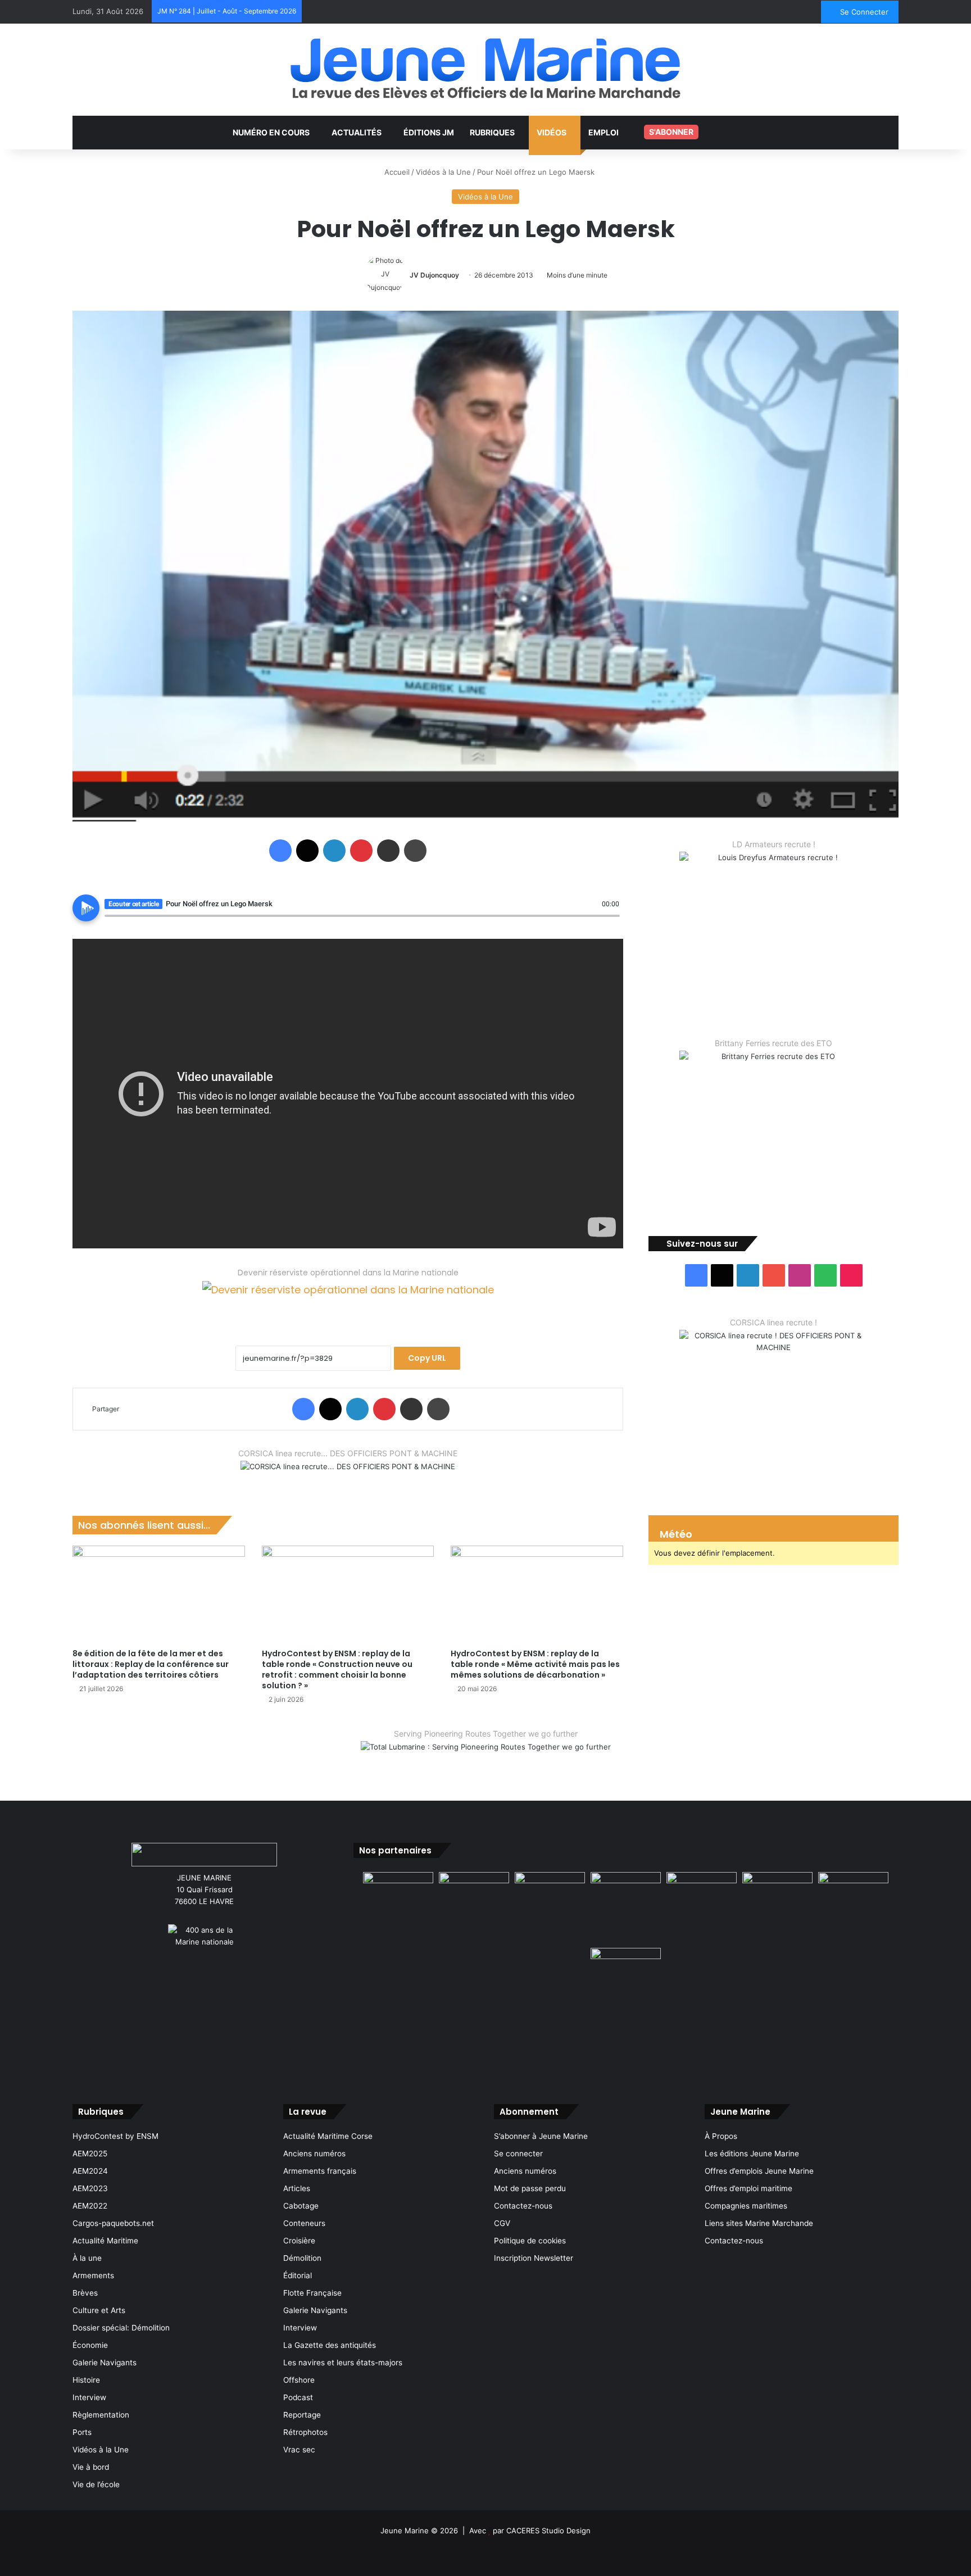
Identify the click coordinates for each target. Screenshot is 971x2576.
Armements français (320, 2171)
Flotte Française (312, 2293)
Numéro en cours (271, 132)
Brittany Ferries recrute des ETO (773, 1043)
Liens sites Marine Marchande (759, 2223)
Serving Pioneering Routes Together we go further (486, 1734)
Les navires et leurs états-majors (343, 2363)
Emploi (604, 132)
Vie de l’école (96, 2484)
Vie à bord (91, 2467)
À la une (87, 2258)
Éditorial (298, 2275)
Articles (297, 2188)
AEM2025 (90, 2154)
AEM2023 (90, 2188)
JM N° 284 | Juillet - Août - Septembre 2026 (227, 11)
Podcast (298, 2397)
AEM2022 (90, 2206)
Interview (89, 2397)
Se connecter (518, 2154)
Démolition (302, 2258)
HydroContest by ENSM (115, 2136)
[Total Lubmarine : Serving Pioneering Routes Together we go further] (486, 1756)
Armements (93, 2275)
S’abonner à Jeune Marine (541, 2136)
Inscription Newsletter (534, 2258)
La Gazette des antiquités (330, 2345)
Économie (90, 2345)
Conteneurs (304, 2223)
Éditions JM (429, 132)
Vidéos (552, 132)
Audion (611, 922)
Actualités (357, 132)
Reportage (302, 2415)
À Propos (721, 2136)
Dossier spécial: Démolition (121, 2328)
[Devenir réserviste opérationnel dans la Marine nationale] (348, 1299)
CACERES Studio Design (548, 2530)
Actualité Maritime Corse (328, 2136)
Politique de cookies (530, 2241)
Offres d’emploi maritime (748, 2188)
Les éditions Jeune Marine (752, 2154)
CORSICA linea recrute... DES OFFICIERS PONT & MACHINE (348, 1453)
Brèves (85, 2293)
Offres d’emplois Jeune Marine (759, 2171)
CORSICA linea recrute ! (773, 1322)
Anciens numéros (314, 2154)
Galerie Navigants (105, 2363)
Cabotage (301, 2206)
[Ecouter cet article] (86, 908)
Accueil (396, 172)
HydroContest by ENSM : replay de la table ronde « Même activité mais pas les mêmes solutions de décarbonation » (535, 1664)
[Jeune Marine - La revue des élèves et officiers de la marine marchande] (485, 68)
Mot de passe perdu (530, 2188)
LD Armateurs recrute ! (774, 844)
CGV (502, 2223)
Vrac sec (299, 2450)
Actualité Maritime (105, 2241)
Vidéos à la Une (443, 172)
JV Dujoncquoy (434, 275)
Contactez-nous (523, 2206)
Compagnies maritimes (746, 2206)
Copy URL (427, 1358)
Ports (82, 2432)
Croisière (299, 2241)
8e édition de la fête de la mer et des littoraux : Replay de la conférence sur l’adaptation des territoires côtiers (151, 1664)
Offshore (299, 2380)
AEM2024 (90, 2171)
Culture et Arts (99, 2310)
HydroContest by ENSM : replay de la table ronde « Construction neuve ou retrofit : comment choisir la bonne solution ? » (337, 1669)
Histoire (86, 2380)
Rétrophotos (305, 2432)
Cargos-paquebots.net (113, 2223)
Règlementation (101, 2415)
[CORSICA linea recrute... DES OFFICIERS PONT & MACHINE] (348, 1474)
